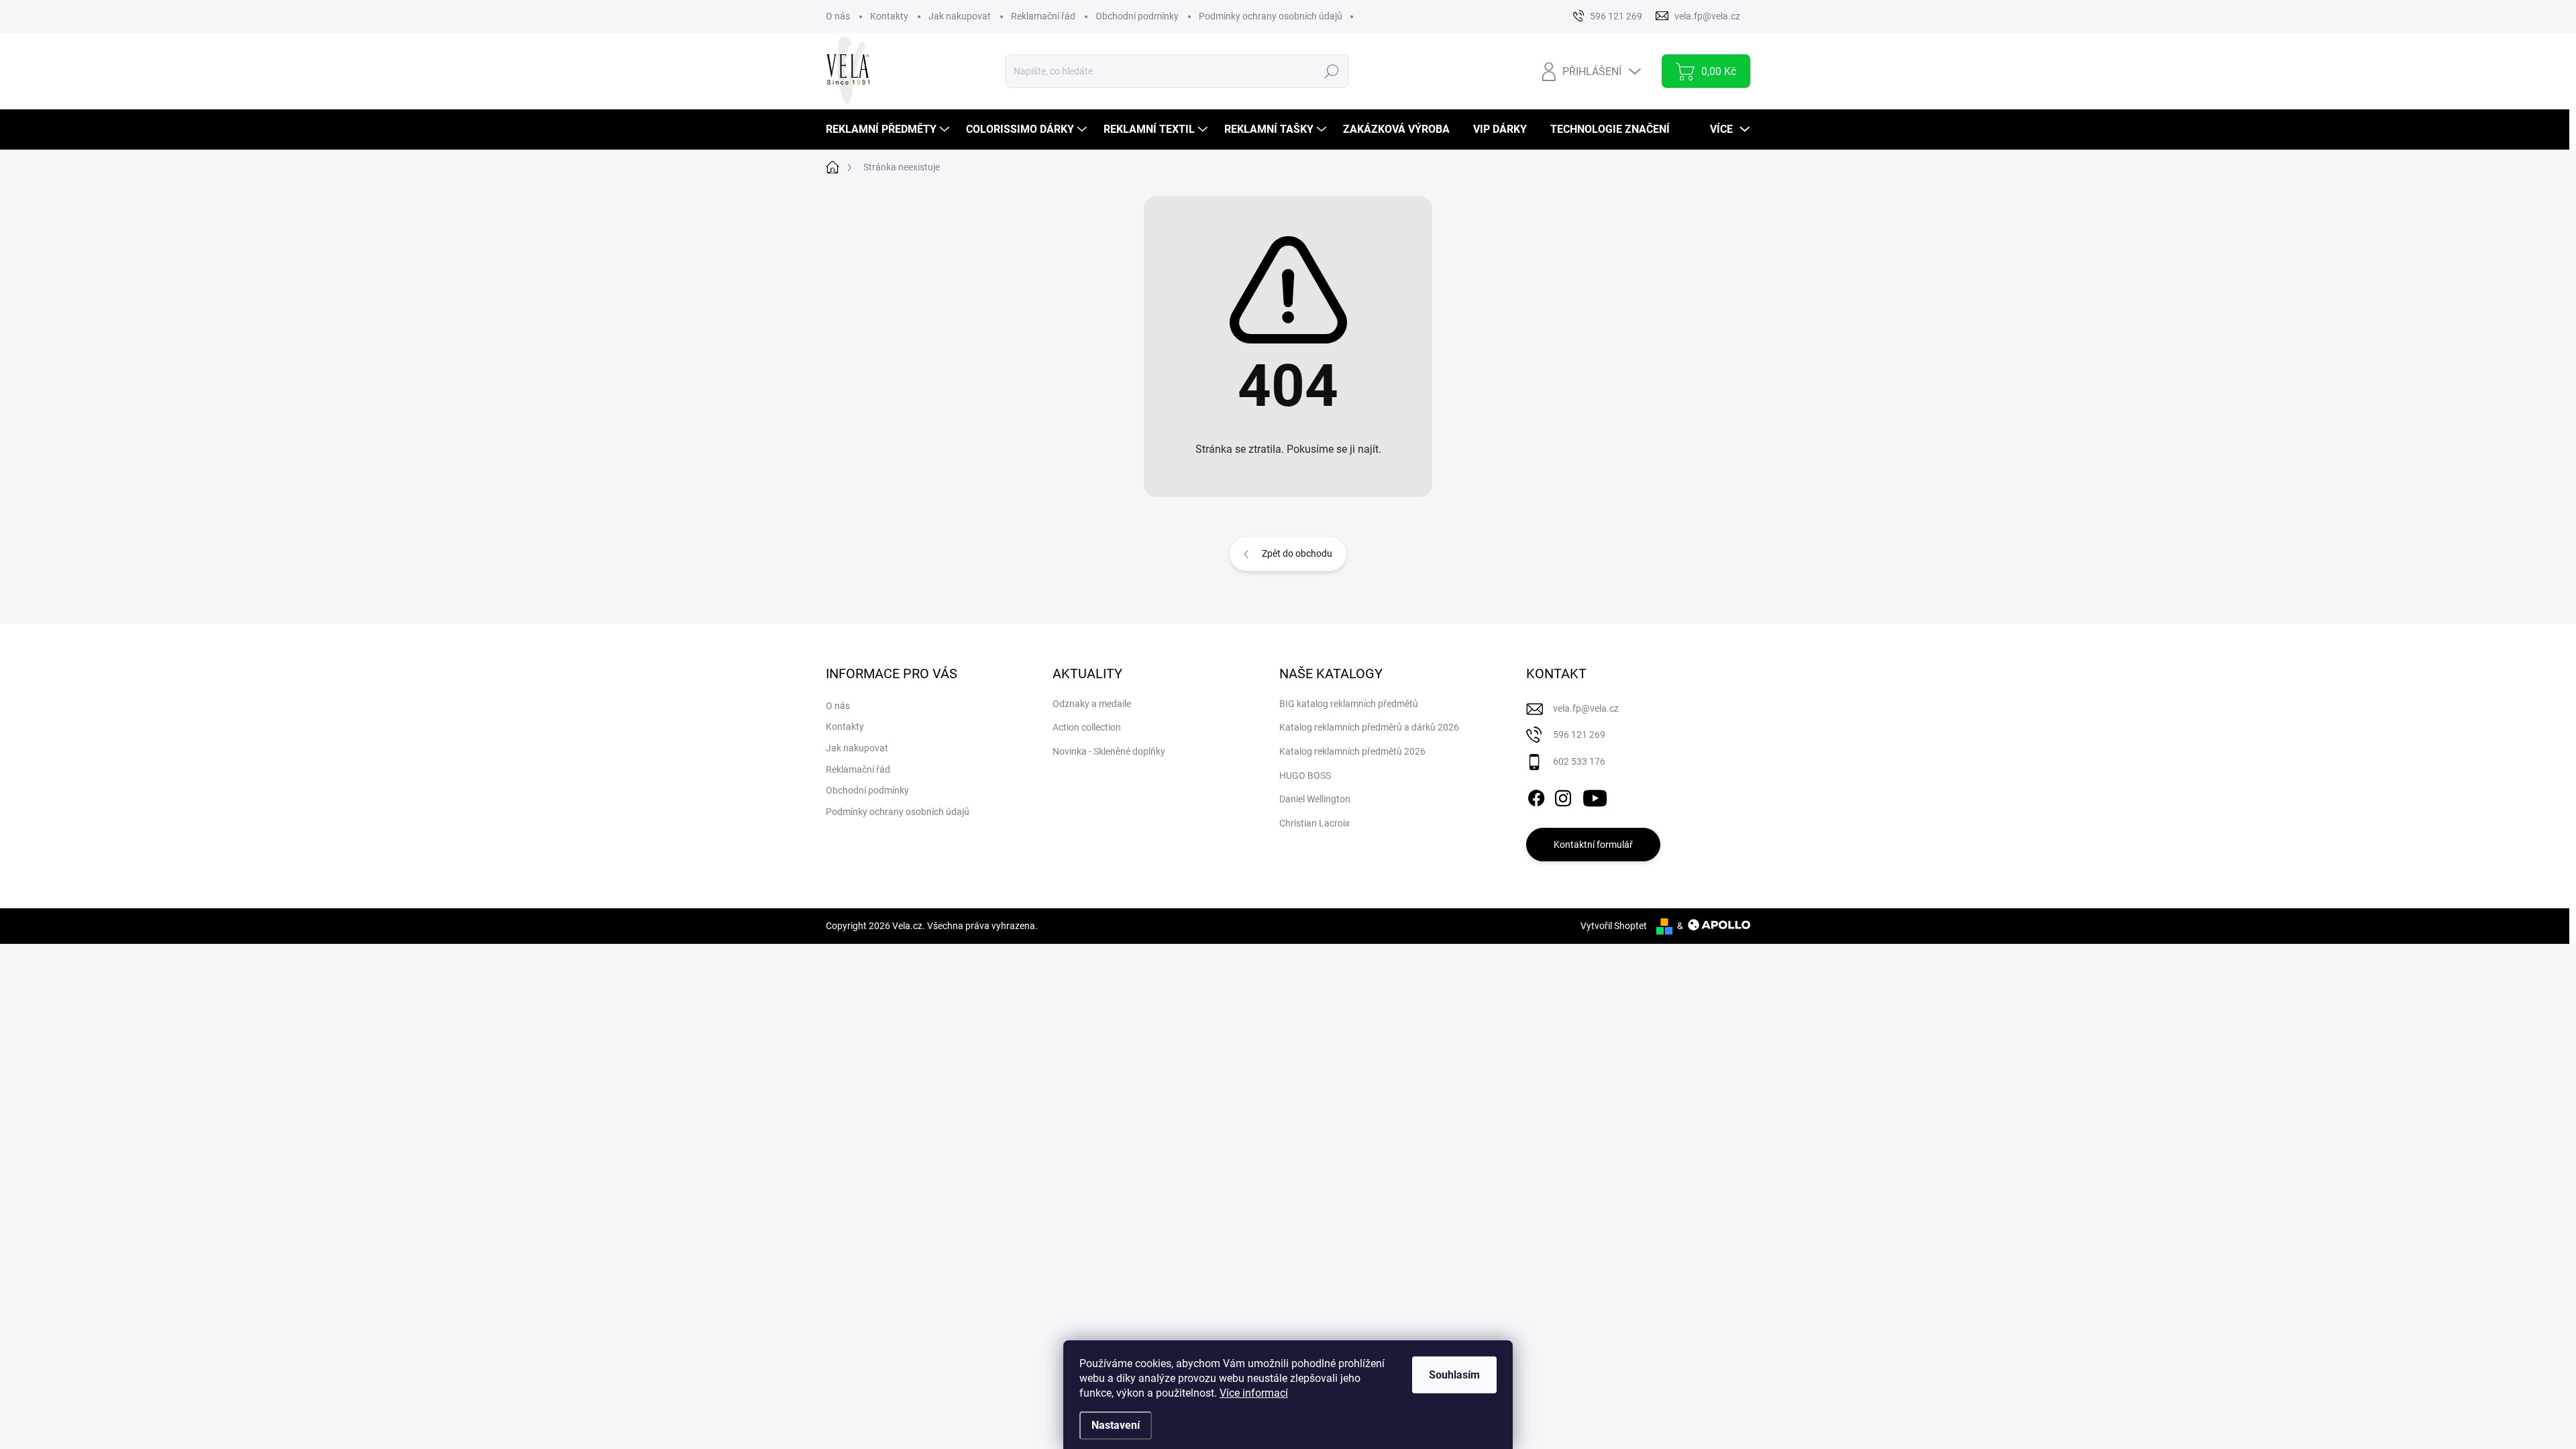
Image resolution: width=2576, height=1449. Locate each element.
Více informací (1254, 1393)
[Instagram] (1563, 796)
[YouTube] (1595, 796)
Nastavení (1116, 1425)
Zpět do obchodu (1297, 553)
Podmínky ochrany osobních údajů (1271, 16)
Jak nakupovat (960, 16)
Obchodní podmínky (1137, 16)
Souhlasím (1454, 1375)
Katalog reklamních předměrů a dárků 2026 (1369, 727)
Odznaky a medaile (1092, 704)
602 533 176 (1579, 761)
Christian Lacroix (1314, 823)
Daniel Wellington (1315, 799)
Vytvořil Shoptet (1614, 926)
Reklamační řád (1043, 16)
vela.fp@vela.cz (1586, 708)
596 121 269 (1579, 735)
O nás (838, 16)
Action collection (1087, 727)
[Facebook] (1536, 796)
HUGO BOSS (1305, 775)
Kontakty (889, 16)
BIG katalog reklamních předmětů (1349, 704)
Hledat (1331, 71)
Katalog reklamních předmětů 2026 (1352, 751)
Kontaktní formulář (1593, 845)
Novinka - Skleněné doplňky (1109, 751)
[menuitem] (889, 129)
